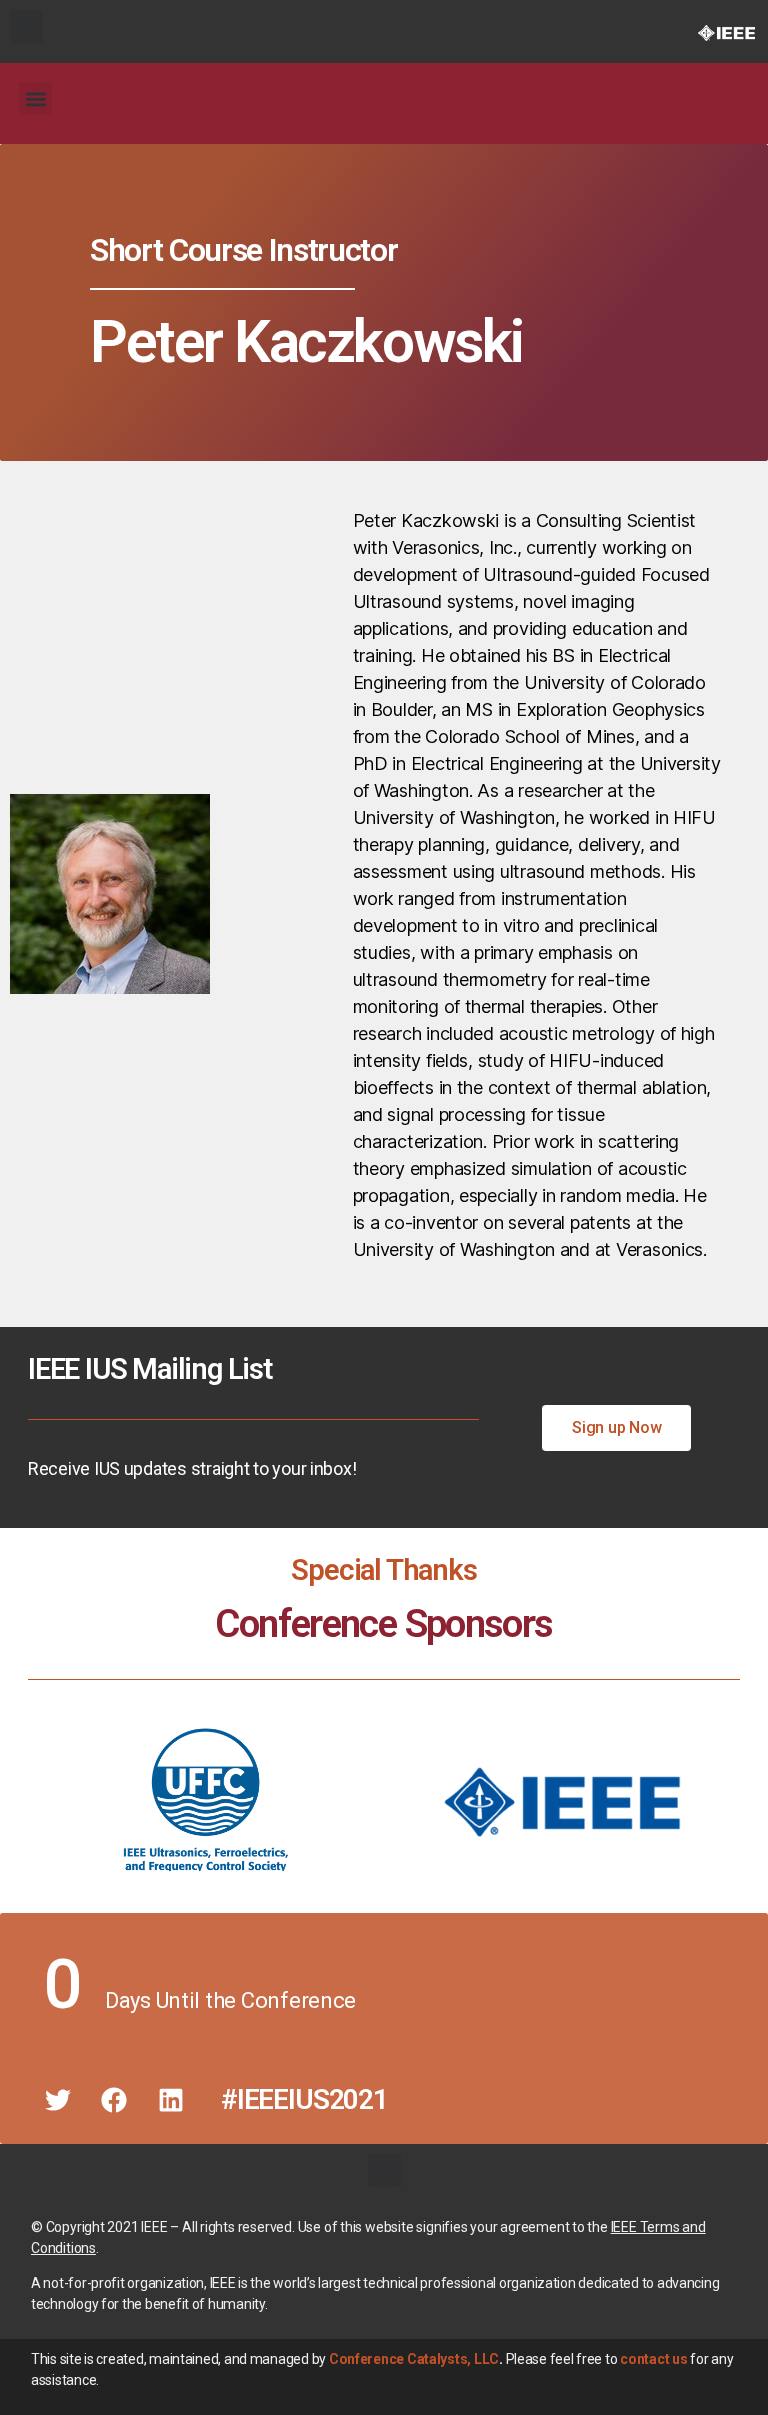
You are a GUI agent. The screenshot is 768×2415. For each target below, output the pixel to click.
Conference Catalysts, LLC (414, 2359)
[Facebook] (114, 2100)
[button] (26, 26)
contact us (653, 2359)
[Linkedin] (171, 2100)
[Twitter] (58, 2100)
